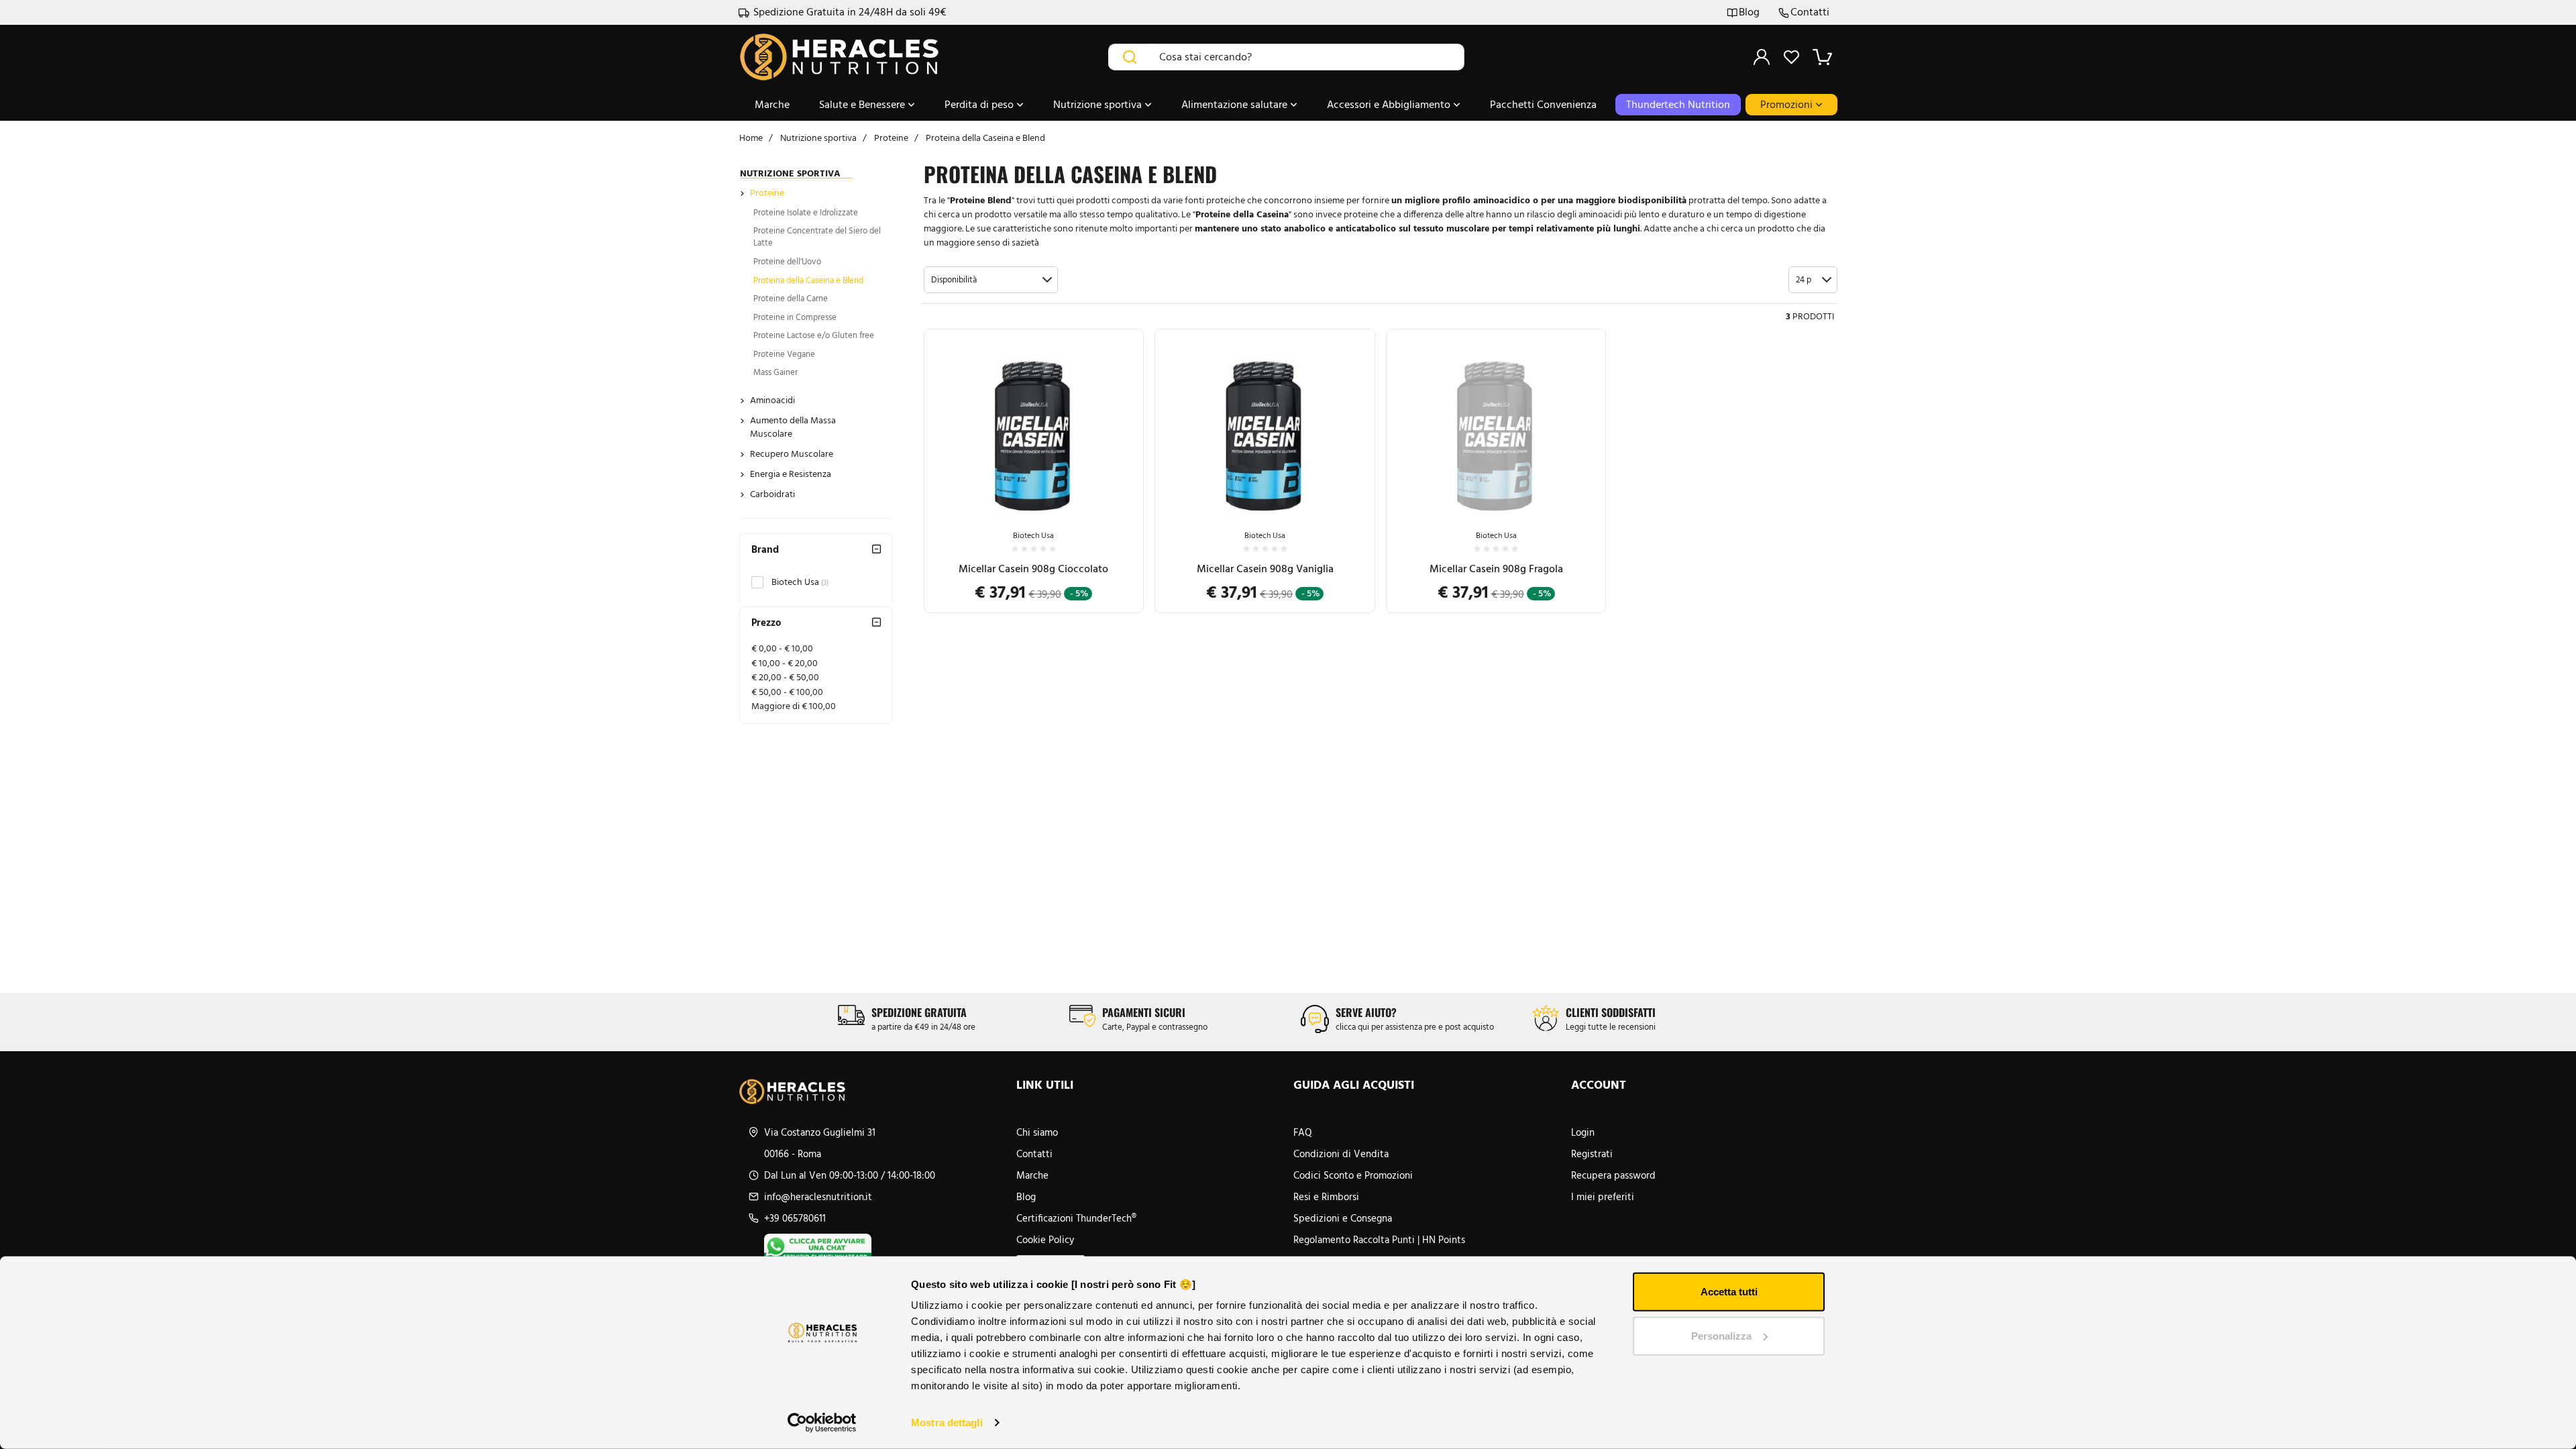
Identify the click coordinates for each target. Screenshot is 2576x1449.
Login (1583, 1132)
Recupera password (1613, 1175)
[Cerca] (1130, 57)
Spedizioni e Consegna (1343, 1218)
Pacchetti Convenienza (1543, 104)
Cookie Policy (1045, 1240)
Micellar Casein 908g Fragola (1496, 569)
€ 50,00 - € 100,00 (787, 692)
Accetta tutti (1729, 1292)
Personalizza (1721, 1335)
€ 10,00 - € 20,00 (785, 663)
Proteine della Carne (791, 298)
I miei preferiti (1603, 1197)
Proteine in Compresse (795, 317)
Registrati (1592, 1154)
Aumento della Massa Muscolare (793, 427)
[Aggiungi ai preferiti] (1120, 505)
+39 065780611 (795, 1218)
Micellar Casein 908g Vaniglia (1265, 569)
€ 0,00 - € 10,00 (782, 648)
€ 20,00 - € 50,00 (785, 677)
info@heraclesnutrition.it (818, 1197)
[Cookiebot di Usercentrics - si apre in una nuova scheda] (822, 1423)
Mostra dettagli (947, 1423)
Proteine (767, 193)
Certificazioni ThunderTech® (1076, 1218)
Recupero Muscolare (792, 454)
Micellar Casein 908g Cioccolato (1033, 569)
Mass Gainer (775, 372)
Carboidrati (772, 494)
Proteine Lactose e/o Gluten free (814, 335)
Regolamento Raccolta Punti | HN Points (1379, 1240)
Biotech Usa (800, 582)
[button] (991, 280)
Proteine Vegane (784, 354)
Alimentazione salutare (1236, 104)
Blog (1749, 12)
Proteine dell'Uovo (787, 261)
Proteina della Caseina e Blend (808, 280)
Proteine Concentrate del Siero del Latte (817, 237)
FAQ (1303, 1132)
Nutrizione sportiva (1099, 104)
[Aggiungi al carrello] (1120, 472)
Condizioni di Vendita (1341, 1154)
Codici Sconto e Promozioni (1353, 1175)
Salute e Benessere (863, 104)
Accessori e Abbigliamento (1390, 104)
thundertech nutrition (1678, 104)
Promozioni (1788, 104)
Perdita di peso (980, 104)
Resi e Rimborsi (1326, 1197)
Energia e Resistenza (791, 474)
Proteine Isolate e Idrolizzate (806, 212)
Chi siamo (1037, 1132)
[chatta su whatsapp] (885, 1247)
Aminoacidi (772, 400)
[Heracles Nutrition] (872, 1091)
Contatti (1810, 12)
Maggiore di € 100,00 (794, 706)
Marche (772, 104)
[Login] (1762, 57)
